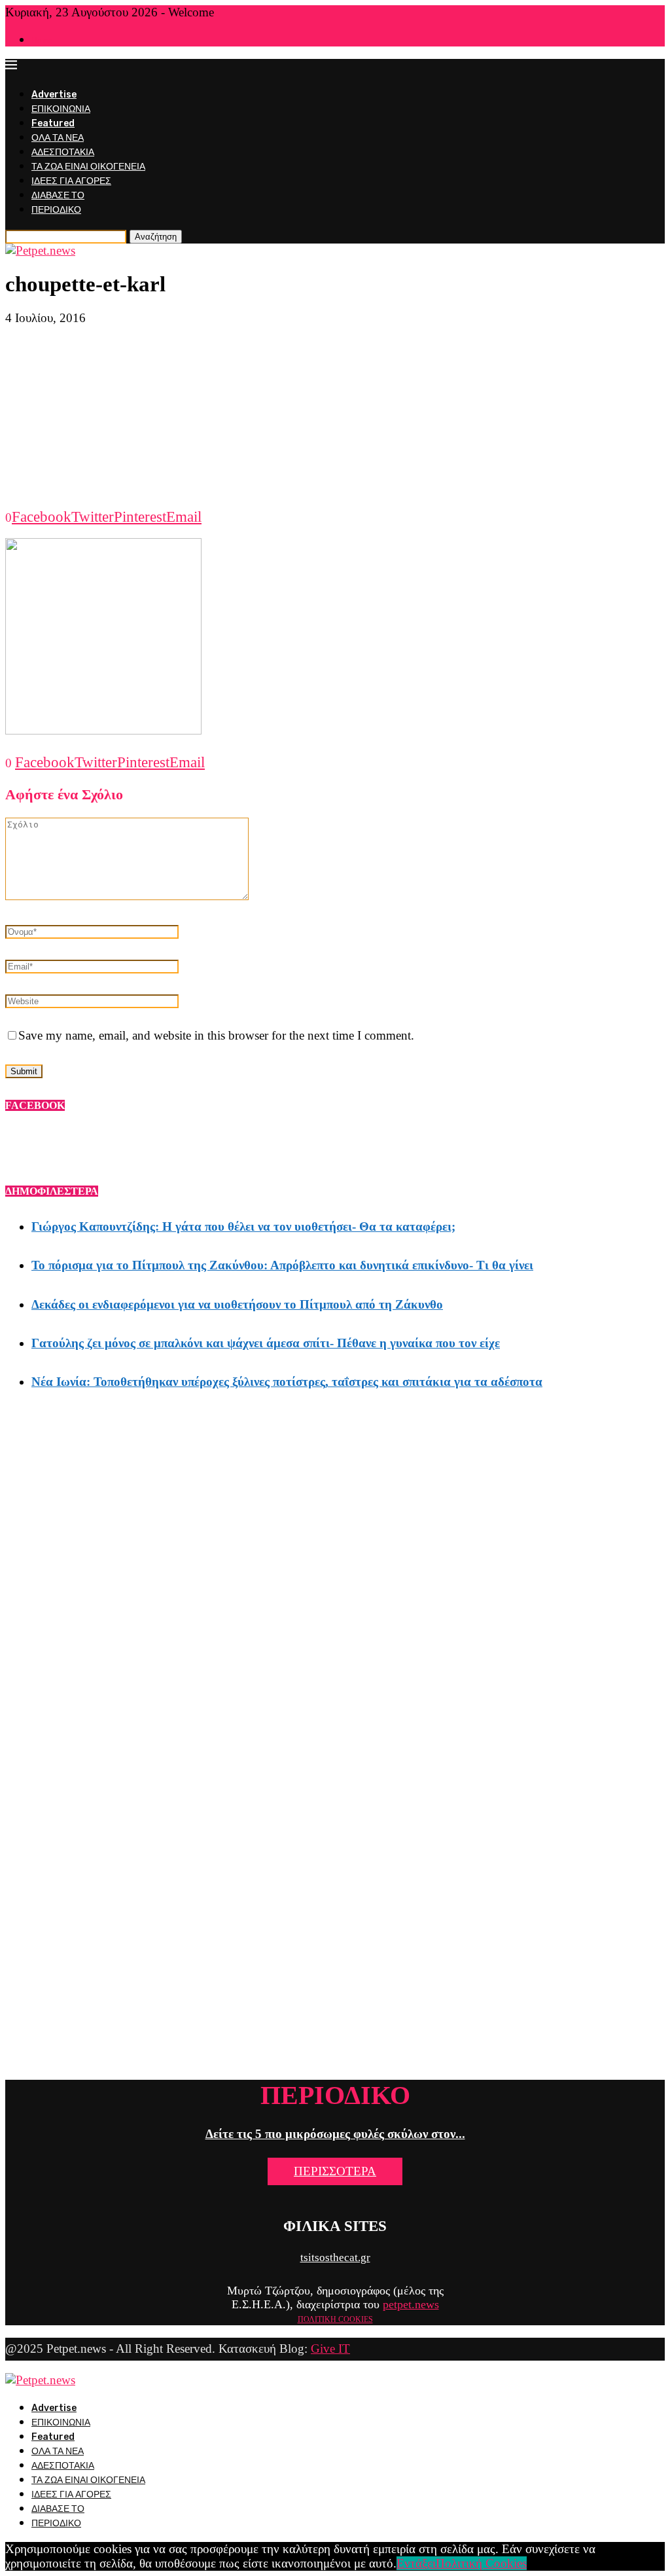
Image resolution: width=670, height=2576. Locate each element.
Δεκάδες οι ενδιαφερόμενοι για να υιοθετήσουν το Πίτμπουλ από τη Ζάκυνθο (237, 1304)
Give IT (330, 2349)
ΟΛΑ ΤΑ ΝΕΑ (58, 138)
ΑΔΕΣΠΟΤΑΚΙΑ (63, 152)
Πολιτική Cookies (481, 2563)
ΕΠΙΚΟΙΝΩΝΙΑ (61, 109)
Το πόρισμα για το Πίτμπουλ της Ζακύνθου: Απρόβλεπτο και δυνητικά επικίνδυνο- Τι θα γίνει (282, 1265)
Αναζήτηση (156, 237)
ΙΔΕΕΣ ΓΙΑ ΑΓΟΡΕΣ (71, 181)
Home (42, 40)
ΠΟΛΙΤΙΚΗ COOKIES (335, 2319)
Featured (53, 123)
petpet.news (411, 2304)
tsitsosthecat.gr (335, 2258)
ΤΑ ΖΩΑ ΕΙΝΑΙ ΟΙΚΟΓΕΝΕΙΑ (88, 167)
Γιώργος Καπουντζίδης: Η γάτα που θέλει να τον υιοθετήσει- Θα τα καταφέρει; (243, 1226)
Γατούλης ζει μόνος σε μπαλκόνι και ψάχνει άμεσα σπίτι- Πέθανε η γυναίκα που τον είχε (266, 1343)
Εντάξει (416, 2563)
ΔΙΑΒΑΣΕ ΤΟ (58, 195)
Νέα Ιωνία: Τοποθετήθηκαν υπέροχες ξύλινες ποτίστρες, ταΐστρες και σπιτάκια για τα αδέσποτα (287, 1382)
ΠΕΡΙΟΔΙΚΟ (56, 210)
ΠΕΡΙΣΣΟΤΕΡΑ (335, 2171)
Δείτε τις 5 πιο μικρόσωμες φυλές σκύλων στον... (335, 2134)
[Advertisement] (335, 417)
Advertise (54, 95)
